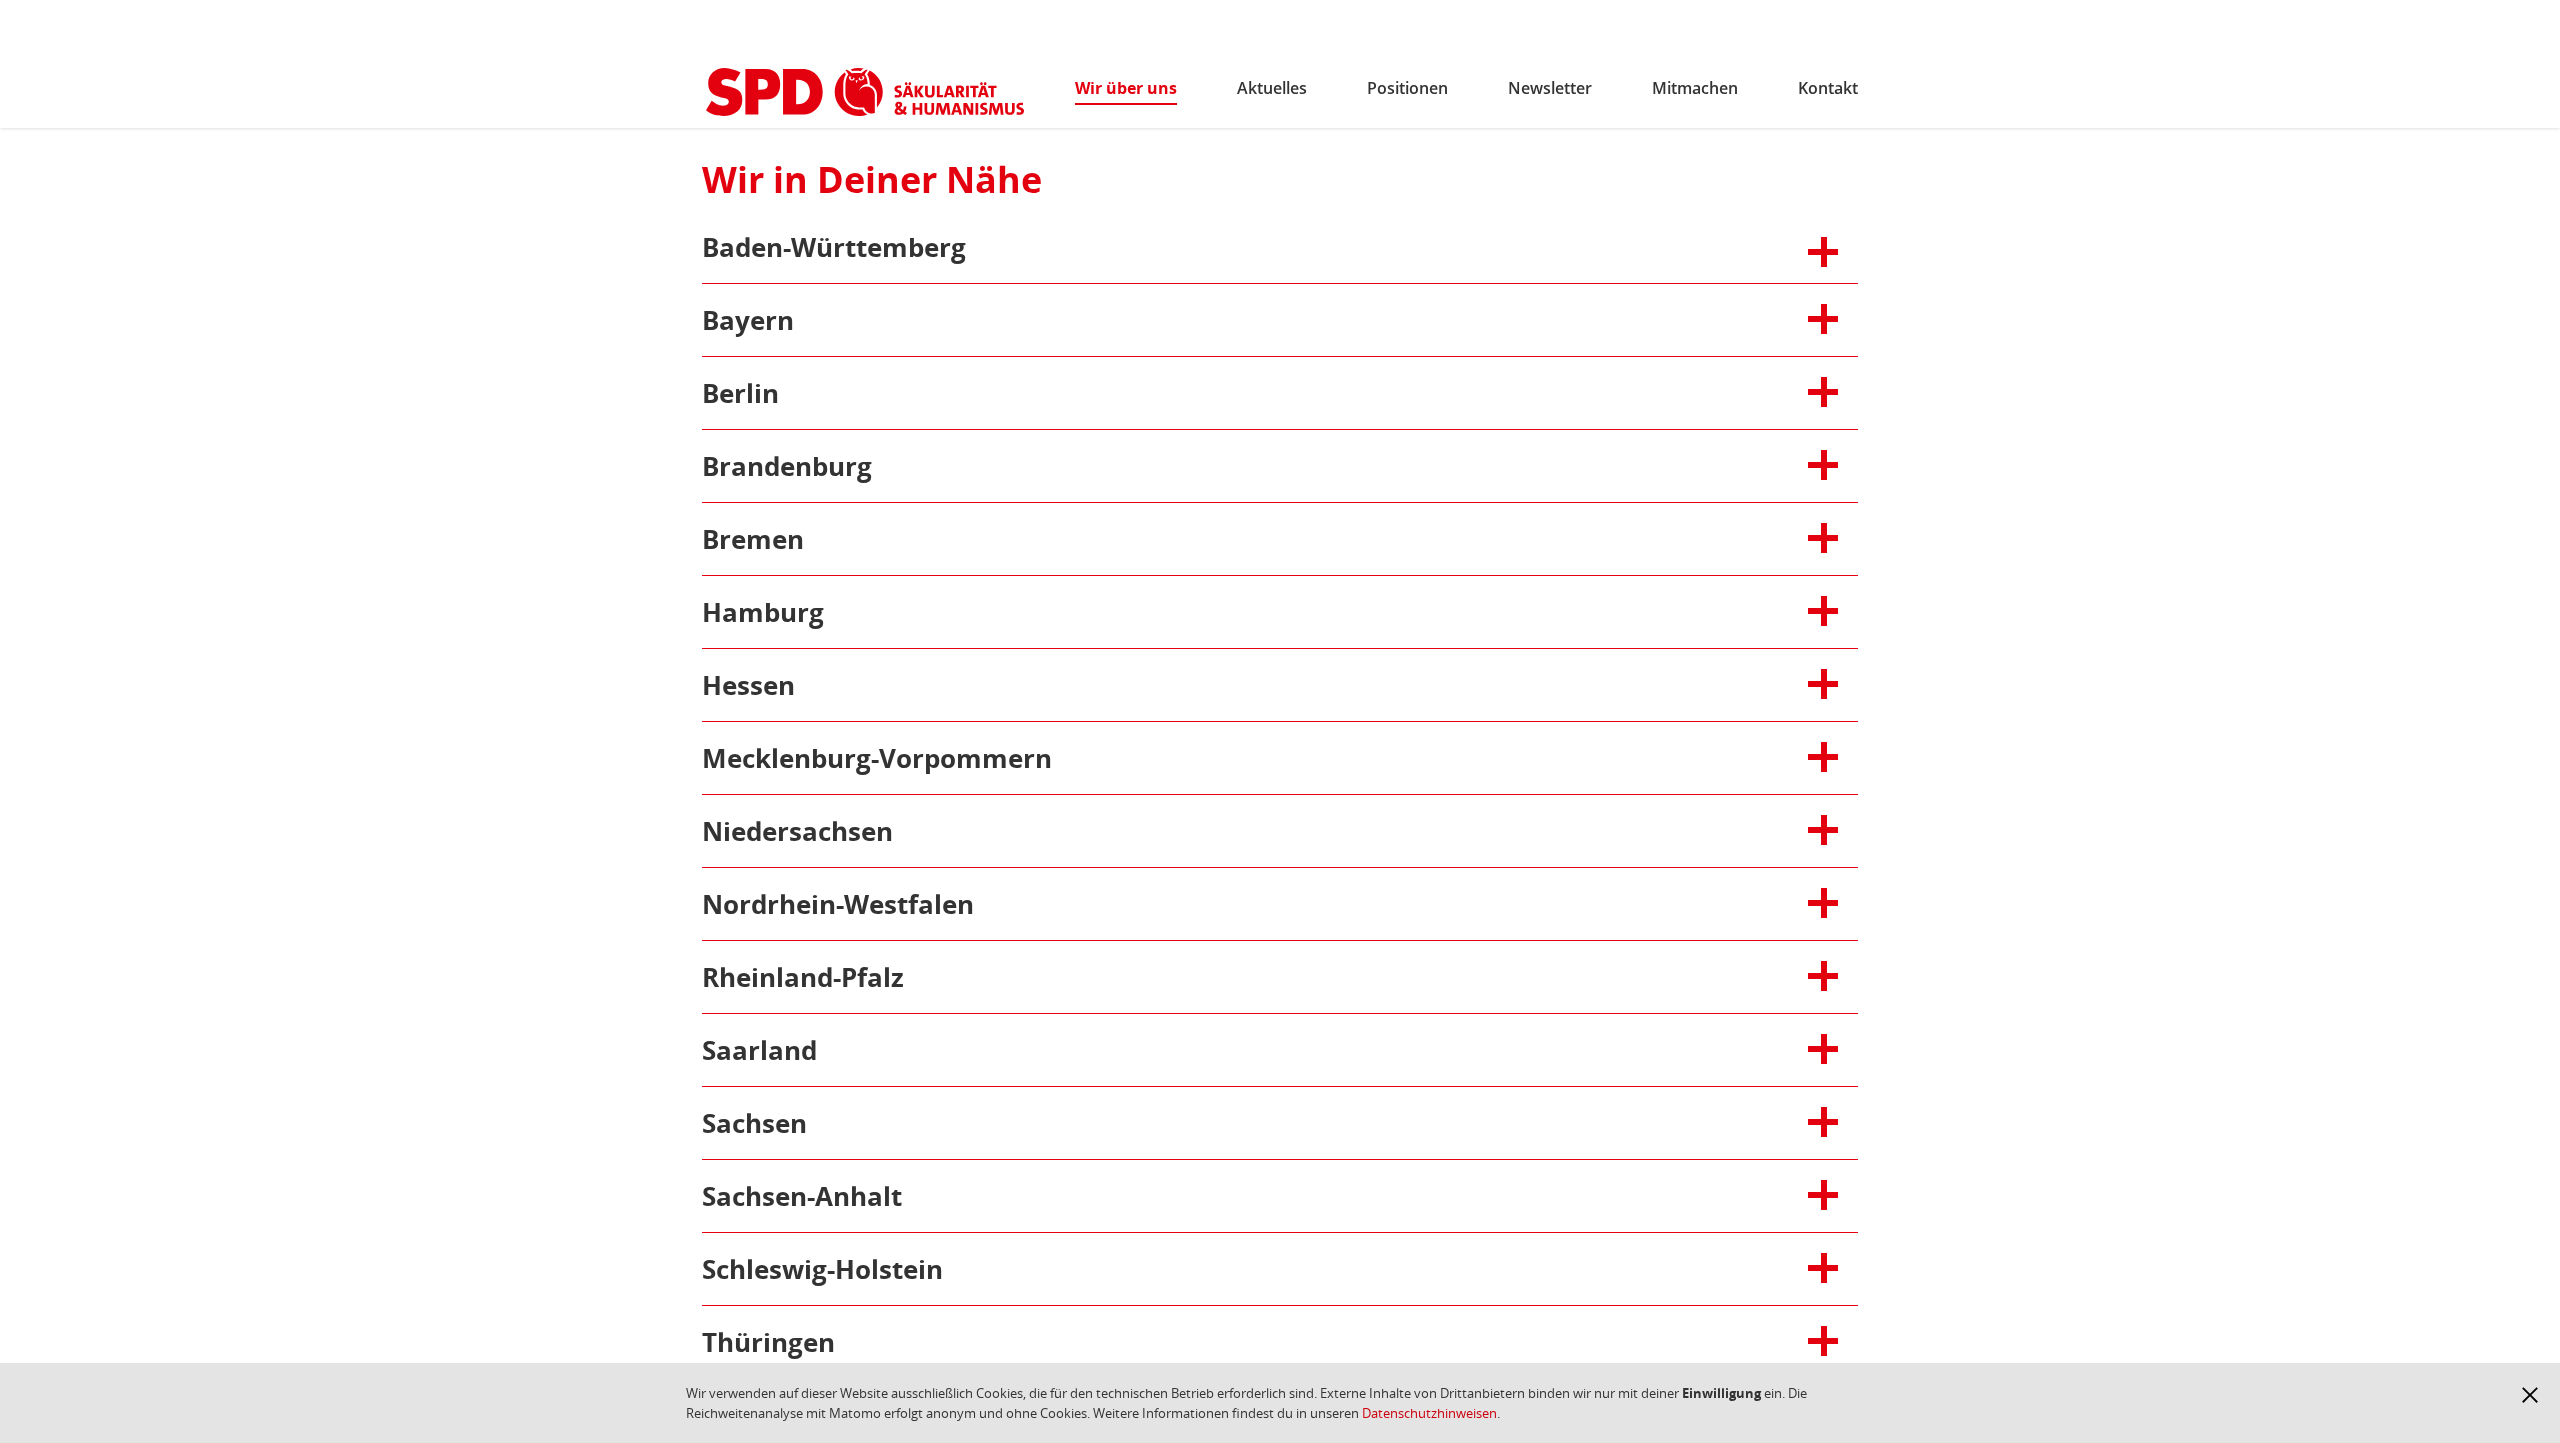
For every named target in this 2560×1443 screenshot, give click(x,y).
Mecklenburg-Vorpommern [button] (877, 758)
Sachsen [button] (818, 1123)
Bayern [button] (818, 320)
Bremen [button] (818, 539)
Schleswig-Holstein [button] (822, 1269)
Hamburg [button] (818, 612)
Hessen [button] (818, 685)
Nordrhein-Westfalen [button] (838, 904)
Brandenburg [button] (818, 466)
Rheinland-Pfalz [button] (818, 977)
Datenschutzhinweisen (1429, 1413)
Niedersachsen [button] (818, 831)
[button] (2530, 1395)
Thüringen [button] (818, 1342)
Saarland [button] (818, 1050)
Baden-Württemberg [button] (834, 247)
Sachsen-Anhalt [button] (818, 1196)
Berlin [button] (818, 393)
